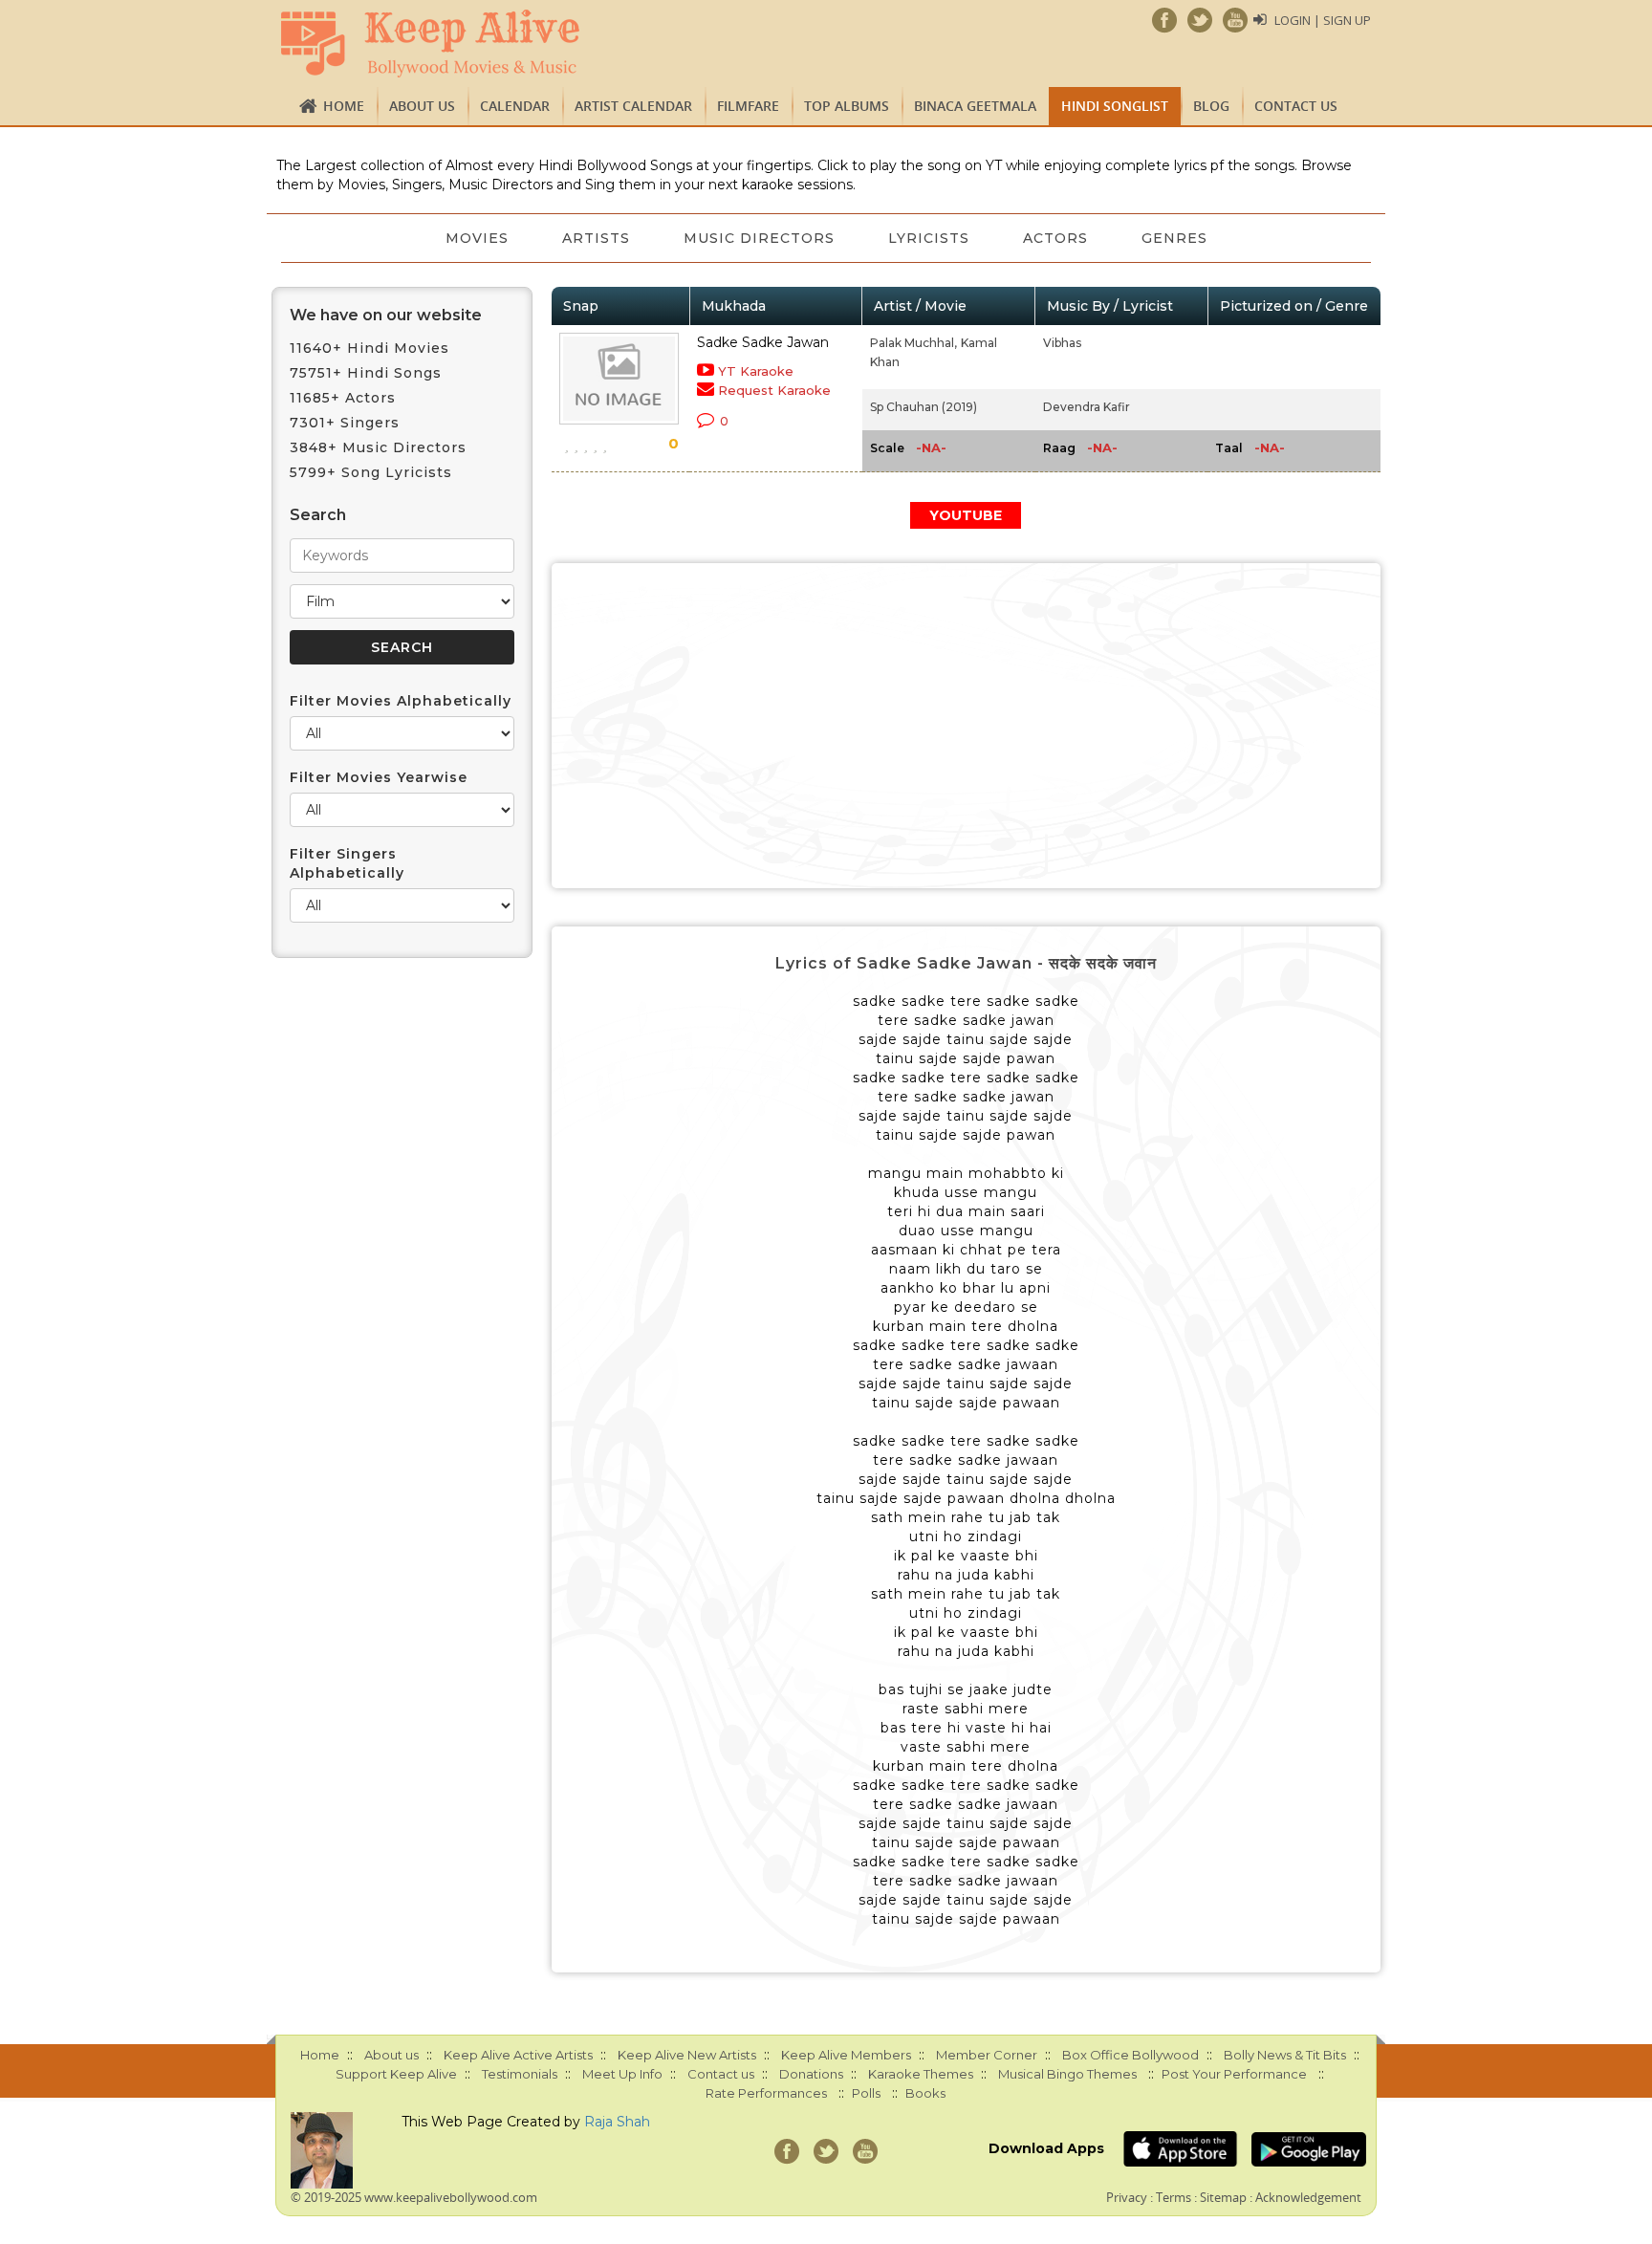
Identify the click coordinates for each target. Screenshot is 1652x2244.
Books (925, 2093)
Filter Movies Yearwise (379, 777)
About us (422, 106)
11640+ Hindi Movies (370, 348)
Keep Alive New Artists (687, 2055)
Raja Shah (617, 2122)
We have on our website (386, 315)
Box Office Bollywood (1130, 2055)
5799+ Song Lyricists (371, 472)
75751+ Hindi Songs (366, 373)
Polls (866, 2093)
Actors (1055, 238)
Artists (596, 238)
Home (344, 106)
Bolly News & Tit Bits (1285, 2055)
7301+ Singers (345, 423)
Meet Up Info (622, 2074)
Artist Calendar (633, 106)
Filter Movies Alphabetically (401, 701)
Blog (1211, 106)
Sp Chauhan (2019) (924, 407)
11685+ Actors (343, 398)
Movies (477, 238)
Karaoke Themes (921, 2074)
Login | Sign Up (1323, 20)
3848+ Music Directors (378, 447)
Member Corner (987, 2055)
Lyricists (929, 238)
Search (318, 515)
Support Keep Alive (396, 2074)
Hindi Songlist (1115, 106)
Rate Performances (766, 2093)
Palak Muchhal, (913, 343)
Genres (1174, 238)
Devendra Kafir (1087, 407)
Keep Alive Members (846, 2055)
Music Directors (759, 238)
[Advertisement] (967, 726)
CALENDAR (515, 106)
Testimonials (520, 2074)
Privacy (1127, 2197)
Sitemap (1223, 2197)
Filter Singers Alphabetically (347, 863)
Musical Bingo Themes (1067, 2074)
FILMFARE (748, 106)
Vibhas (1062, 343)
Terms (1174, 2197)
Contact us (1296, 106)
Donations (811, 2074)
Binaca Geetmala (975, 106)
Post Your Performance (1234, 2074)
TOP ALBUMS (847, 106)
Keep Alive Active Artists (518, 2055)
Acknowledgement (1308, 2197)
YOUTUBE (966, 515)
